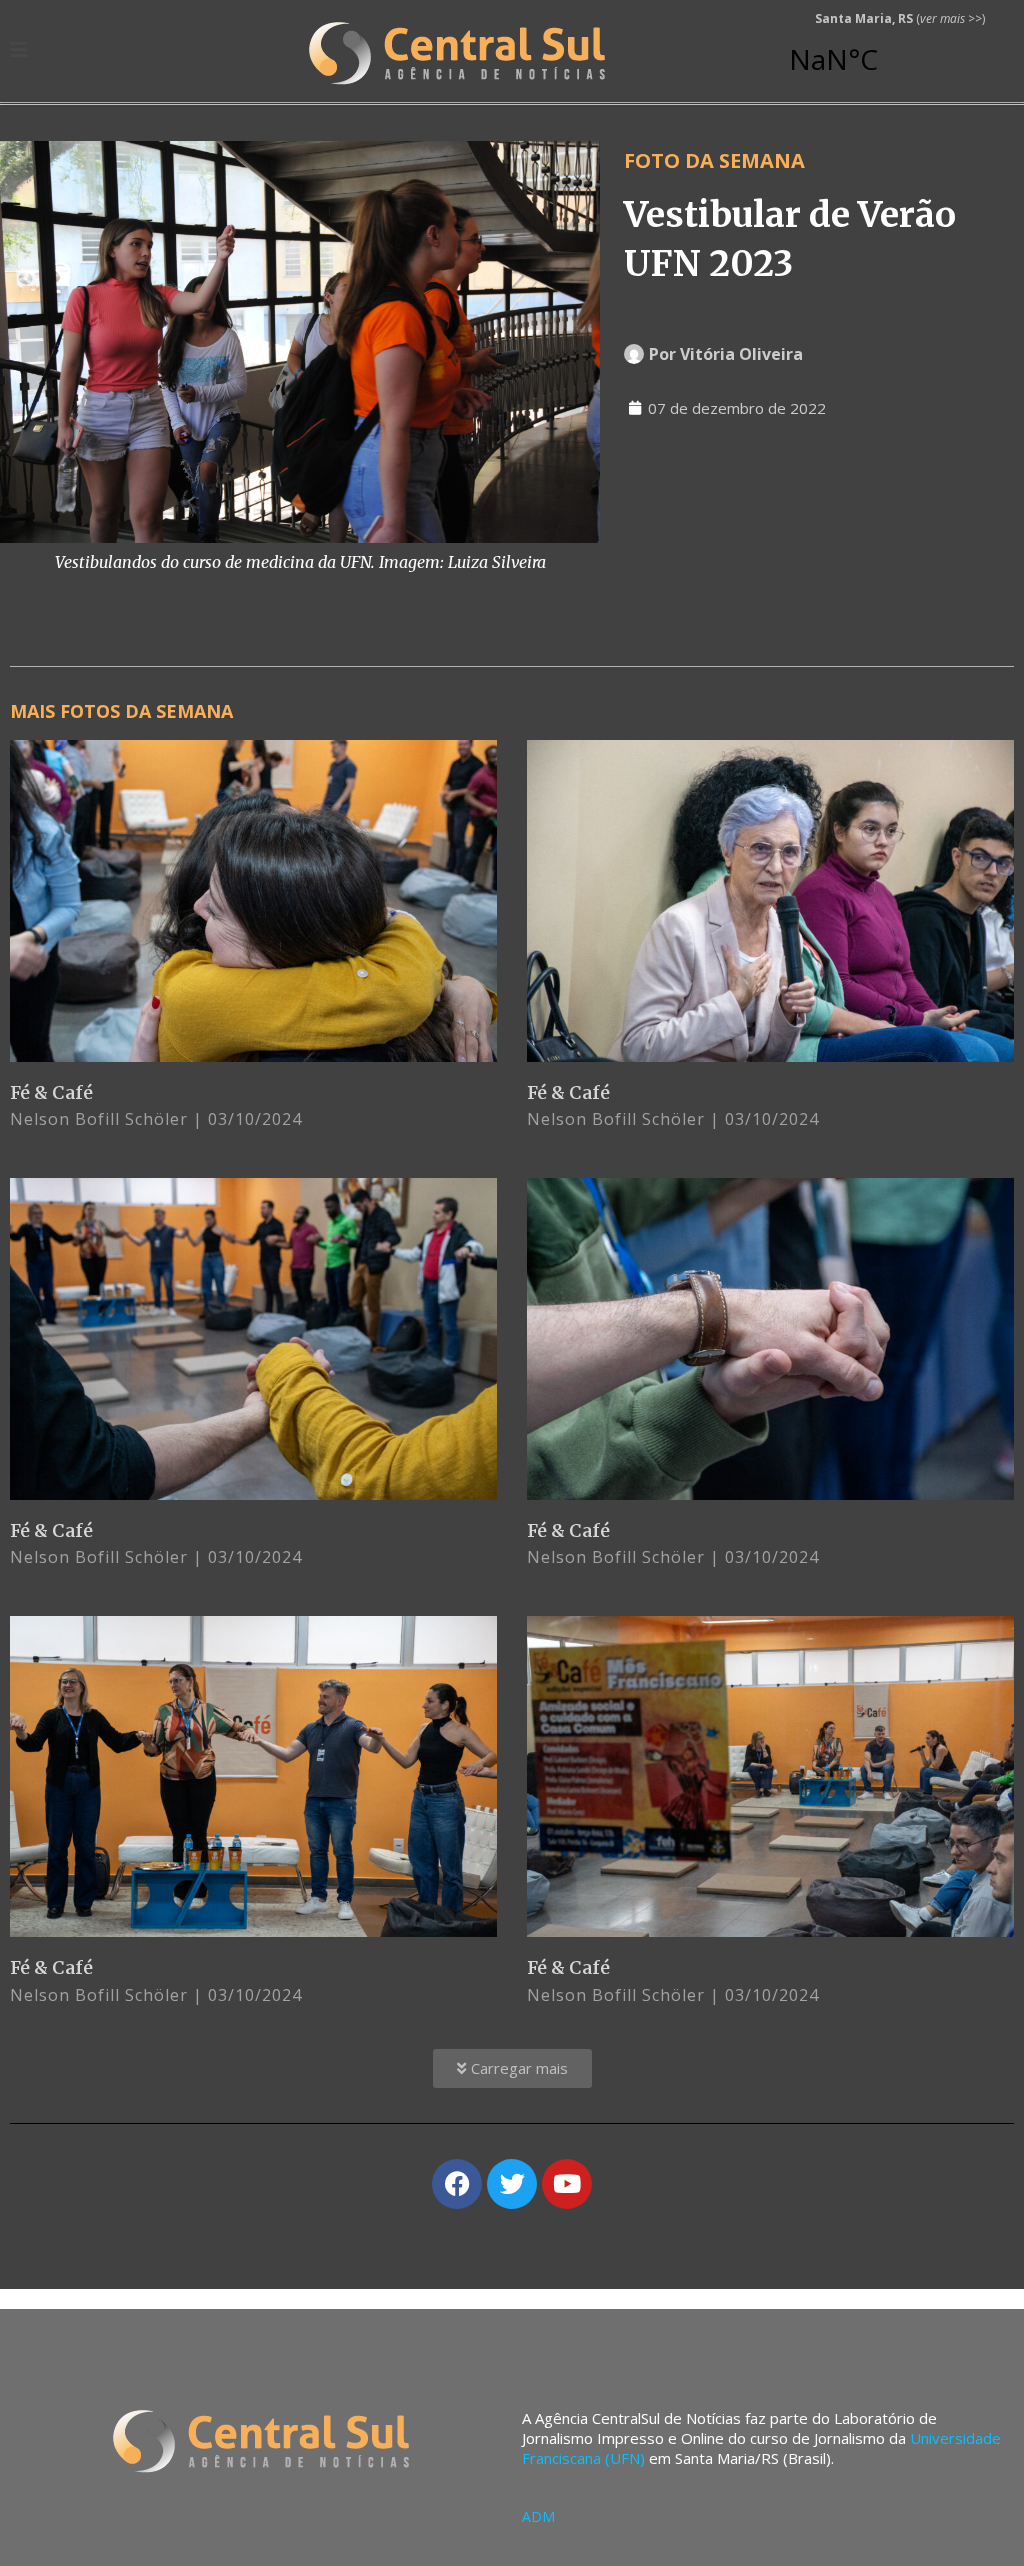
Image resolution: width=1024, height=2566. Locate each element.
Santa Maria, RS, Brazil (892, 50)
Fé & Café (51, 1092)
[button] (512, 2068)
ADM (538, 2516)
